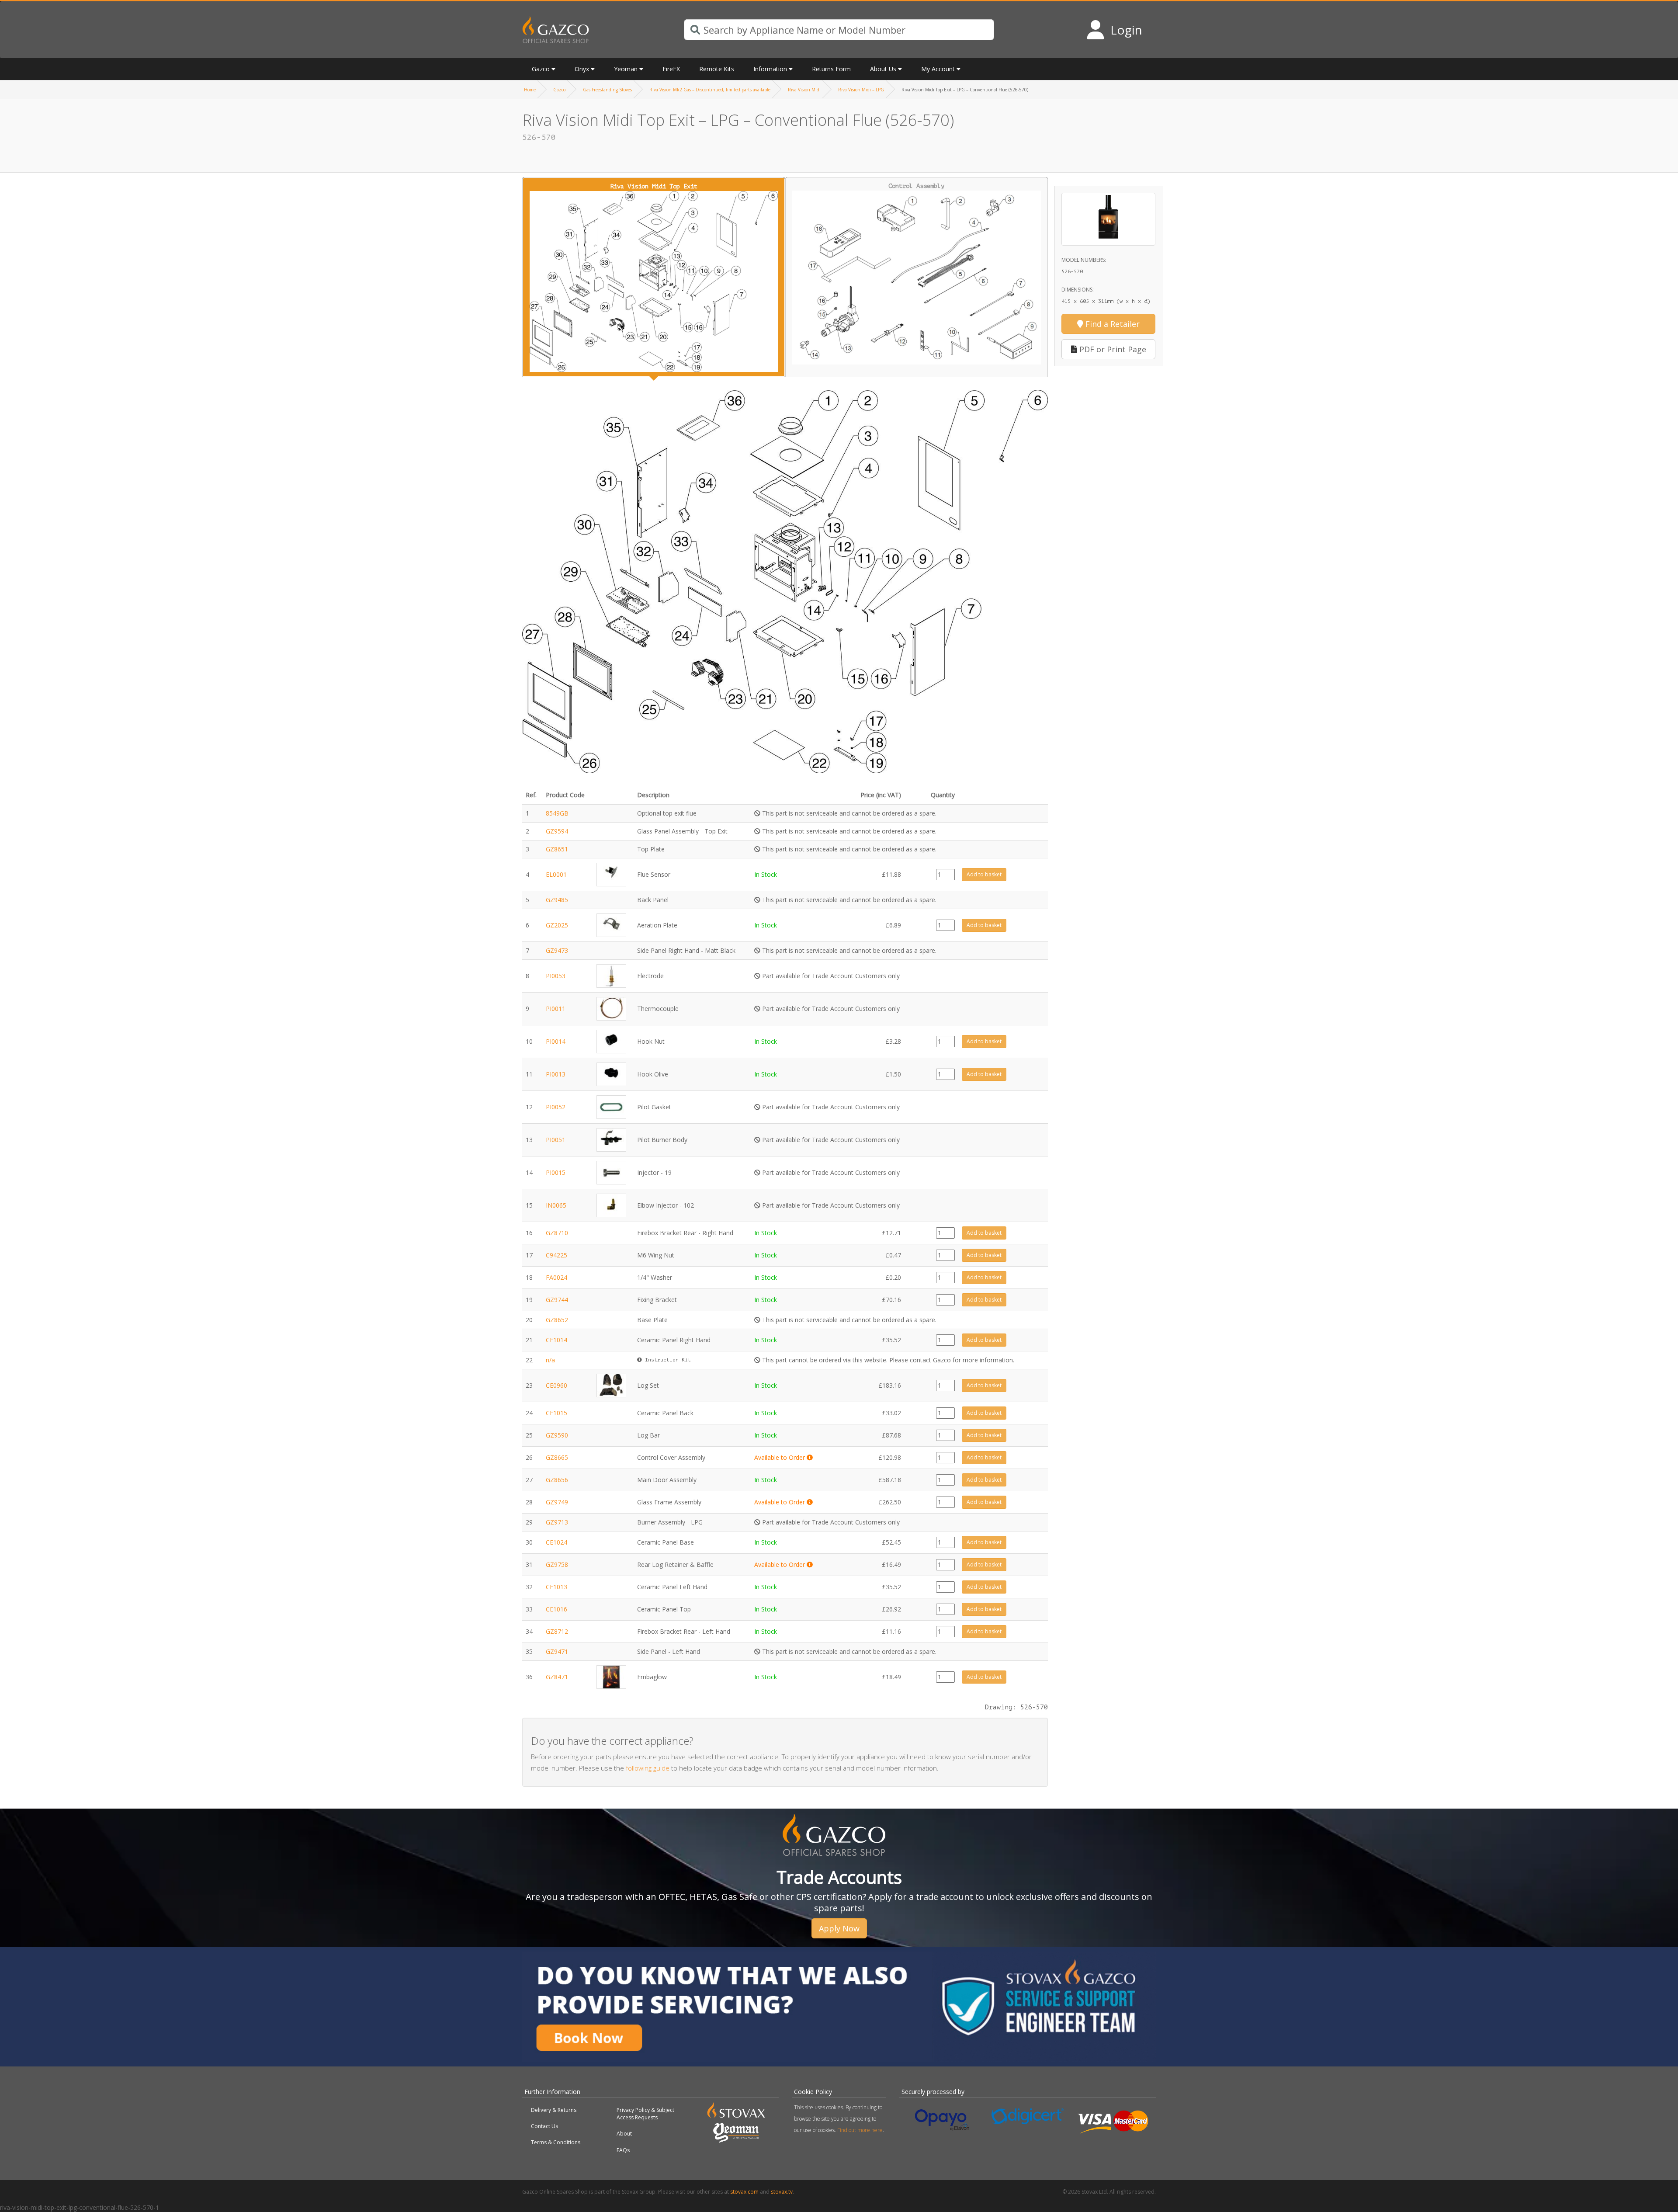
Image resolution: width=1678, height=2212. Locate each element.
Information (770, 69)
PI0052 (556, 1107)
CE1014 (556, 1340)
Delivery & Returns (554, 2110)
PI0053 (556, 976)
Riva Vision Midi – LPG (861, 90)
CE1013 (556, 1587)
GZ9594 (557, 831)
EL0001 (556, 874)
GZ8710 (557, 1233)
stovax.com (744, 2192)
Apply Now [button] (839, 1928)
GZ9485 (557, 900)
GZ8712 (557, 1631)
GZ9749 (557, 1502)
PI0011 (556, 1009)
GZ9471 (557, 1651)
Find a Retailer (1111, 324)
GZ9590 (557, 1435)
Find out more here (860, 2130)
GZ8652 (557, 1320)
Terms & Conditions (556, 2142)
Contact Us (544, 2126)
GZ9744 (557, 1300)
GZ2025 (557, 925)
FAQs (623, 2150)
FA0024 (556, 1277)
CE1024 (556, 1542)
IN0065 (556, 1205)
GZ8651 (557, 849)
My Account (938, 69)
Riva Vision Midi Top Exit (654, 186)
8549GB (557, 813)
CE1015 (556, 1413)
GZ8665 (557, 1457)
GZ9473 (557, 950)
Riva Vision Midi (804, 90)
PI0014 (556, 1041)
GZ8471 (557, 1677)
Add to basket (984, 874)
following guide (648, 1768)
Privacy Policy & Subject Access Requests (645, 2114)
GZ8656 (557, 1480)
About (624, 2134)
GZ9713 (557, 1522)
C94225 (556, 1255)
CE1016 (556, 1609)
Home (530, 90)
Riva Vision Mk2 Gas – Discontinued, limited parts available (710, 90)
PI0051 (556, 1140)
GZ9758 (557, 1564)
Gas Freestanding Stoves (607, 90)
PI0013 (556, 1074)
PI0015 (556, 1172)
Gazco (559, 90)
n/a (550, 1360)
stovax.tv (782, 2192)
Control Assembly (916, 186)
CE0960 (556, 1385)
